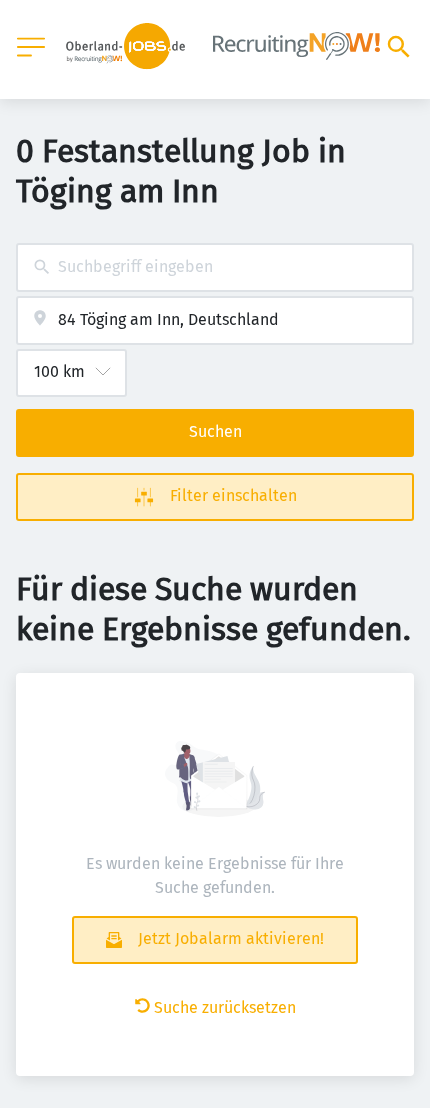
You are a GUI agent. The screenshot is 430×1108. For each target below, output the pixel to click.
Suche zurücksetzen (225, 1007)
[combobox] (215, 267)
